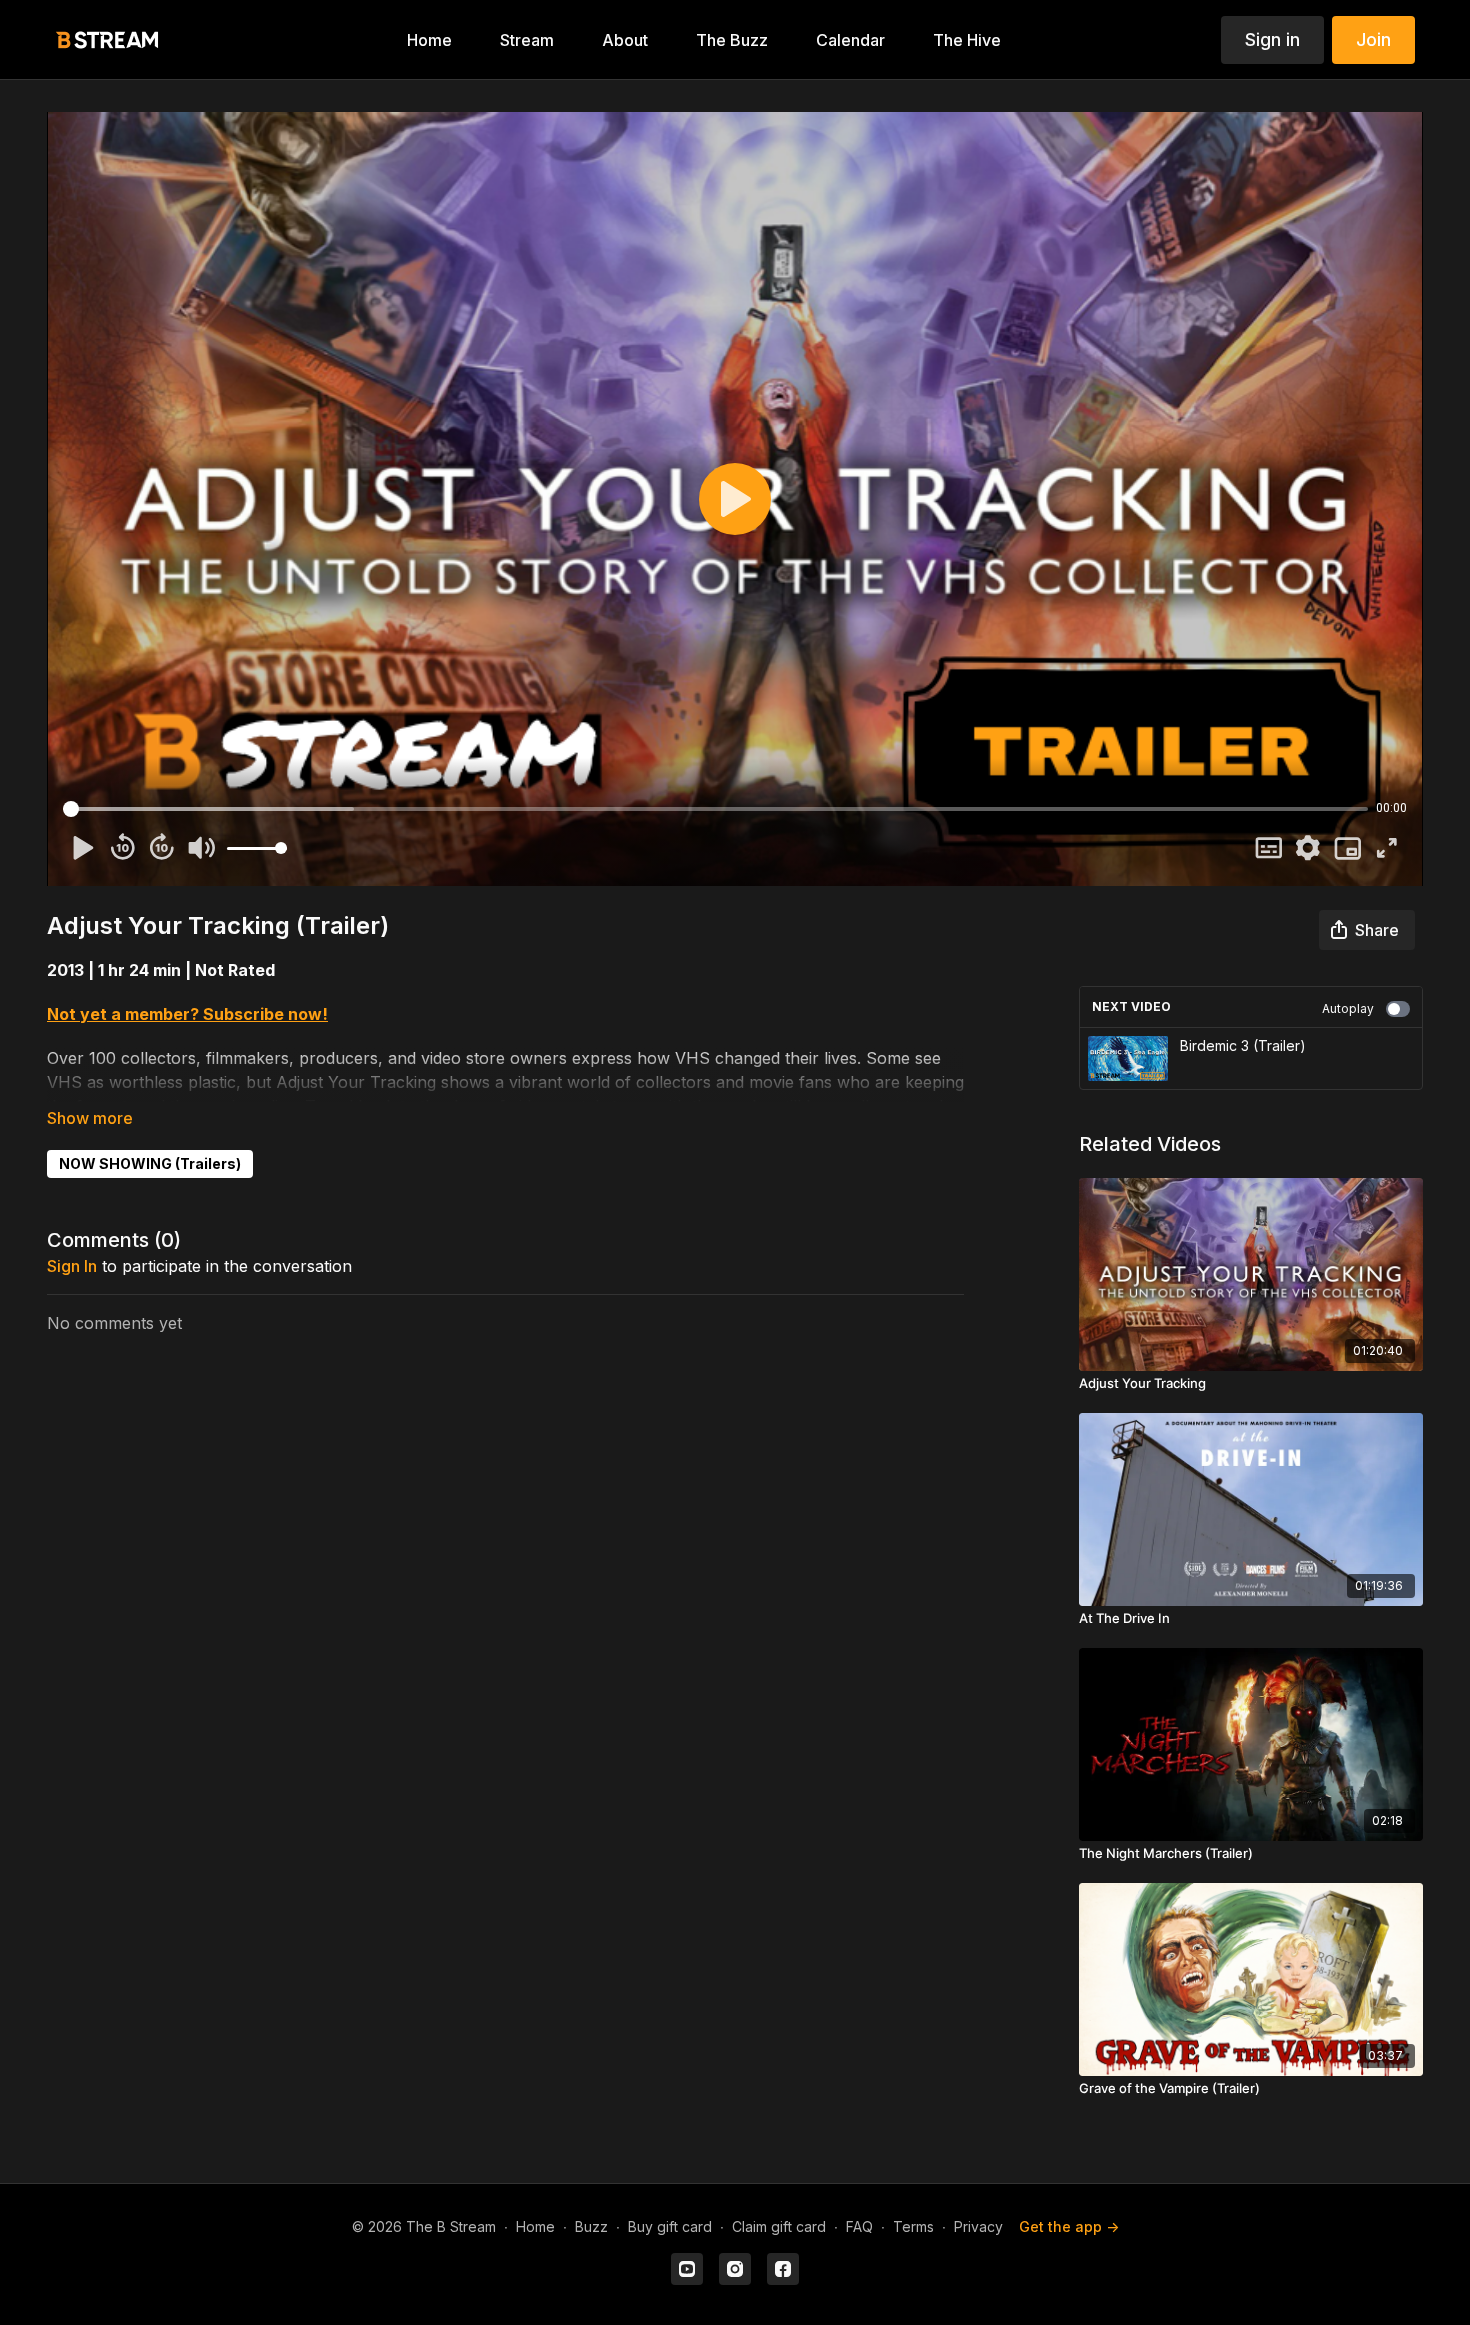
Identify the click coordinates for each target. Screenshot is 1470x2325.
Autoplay (1348, 1008)
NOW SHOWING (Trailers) (150, 1163)
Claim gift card (779, 2226)
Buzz (591, 2226)
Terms (913, 2226)
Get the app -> (1069, 2226)
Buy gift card (670, 2226)
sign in (72, 1266)
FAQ (859, 2226)
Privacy (978, 2226)
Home (535, 2226)
